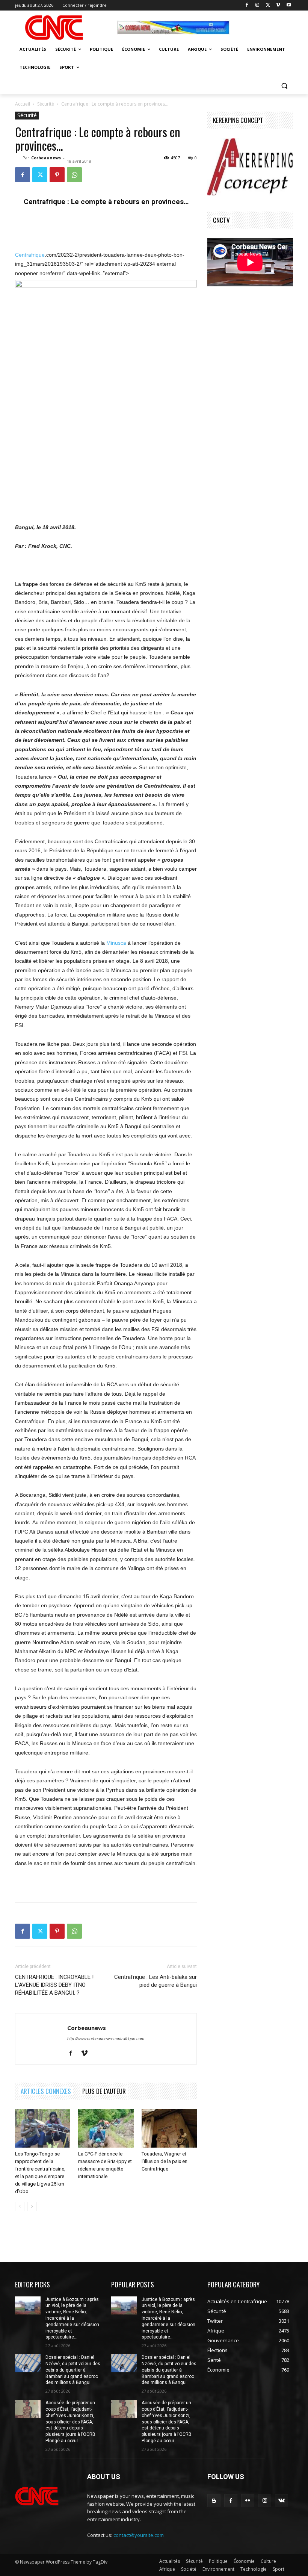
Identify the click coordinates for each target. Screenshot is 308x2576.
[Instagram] (257, 5)
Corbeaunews (46, 158)
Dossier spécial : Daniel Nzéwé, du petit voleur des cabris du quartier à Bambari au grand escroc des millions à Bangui (73, 2370)
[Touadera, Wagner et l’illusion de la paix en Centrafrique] (169, 2128)
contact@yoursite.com (139, 2535)
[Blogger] (214, 2501)
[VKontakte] (282, 2501)
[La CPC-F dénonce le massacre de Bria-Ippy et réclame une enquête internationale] (106, 2128)
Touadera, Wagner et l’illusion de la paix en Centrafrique (165, 2161)
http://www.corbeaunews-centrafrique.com (106, 2039)
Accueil (23, 104)
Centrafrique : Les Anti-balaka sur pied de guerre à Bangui (156, 1981)
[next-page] (32, 2206)
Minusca (116, 943)
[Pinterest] (57, 175)
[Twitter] (268, 5)
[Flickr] (248, 2501)
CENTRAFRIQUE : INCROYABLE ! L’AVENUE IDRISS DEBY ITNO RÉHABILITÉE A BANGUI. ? (54, 1985)
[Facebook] (247, 5)
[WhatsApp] (74, 175)
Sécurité (46, 104)
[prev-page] (20, 2206)
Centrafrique (30, 255)
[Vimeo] (278, 5)
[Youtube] (289, 5)
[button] (284, 85)
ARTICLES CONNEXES (46, 2091)
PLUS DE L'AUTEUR (104, 2091)
